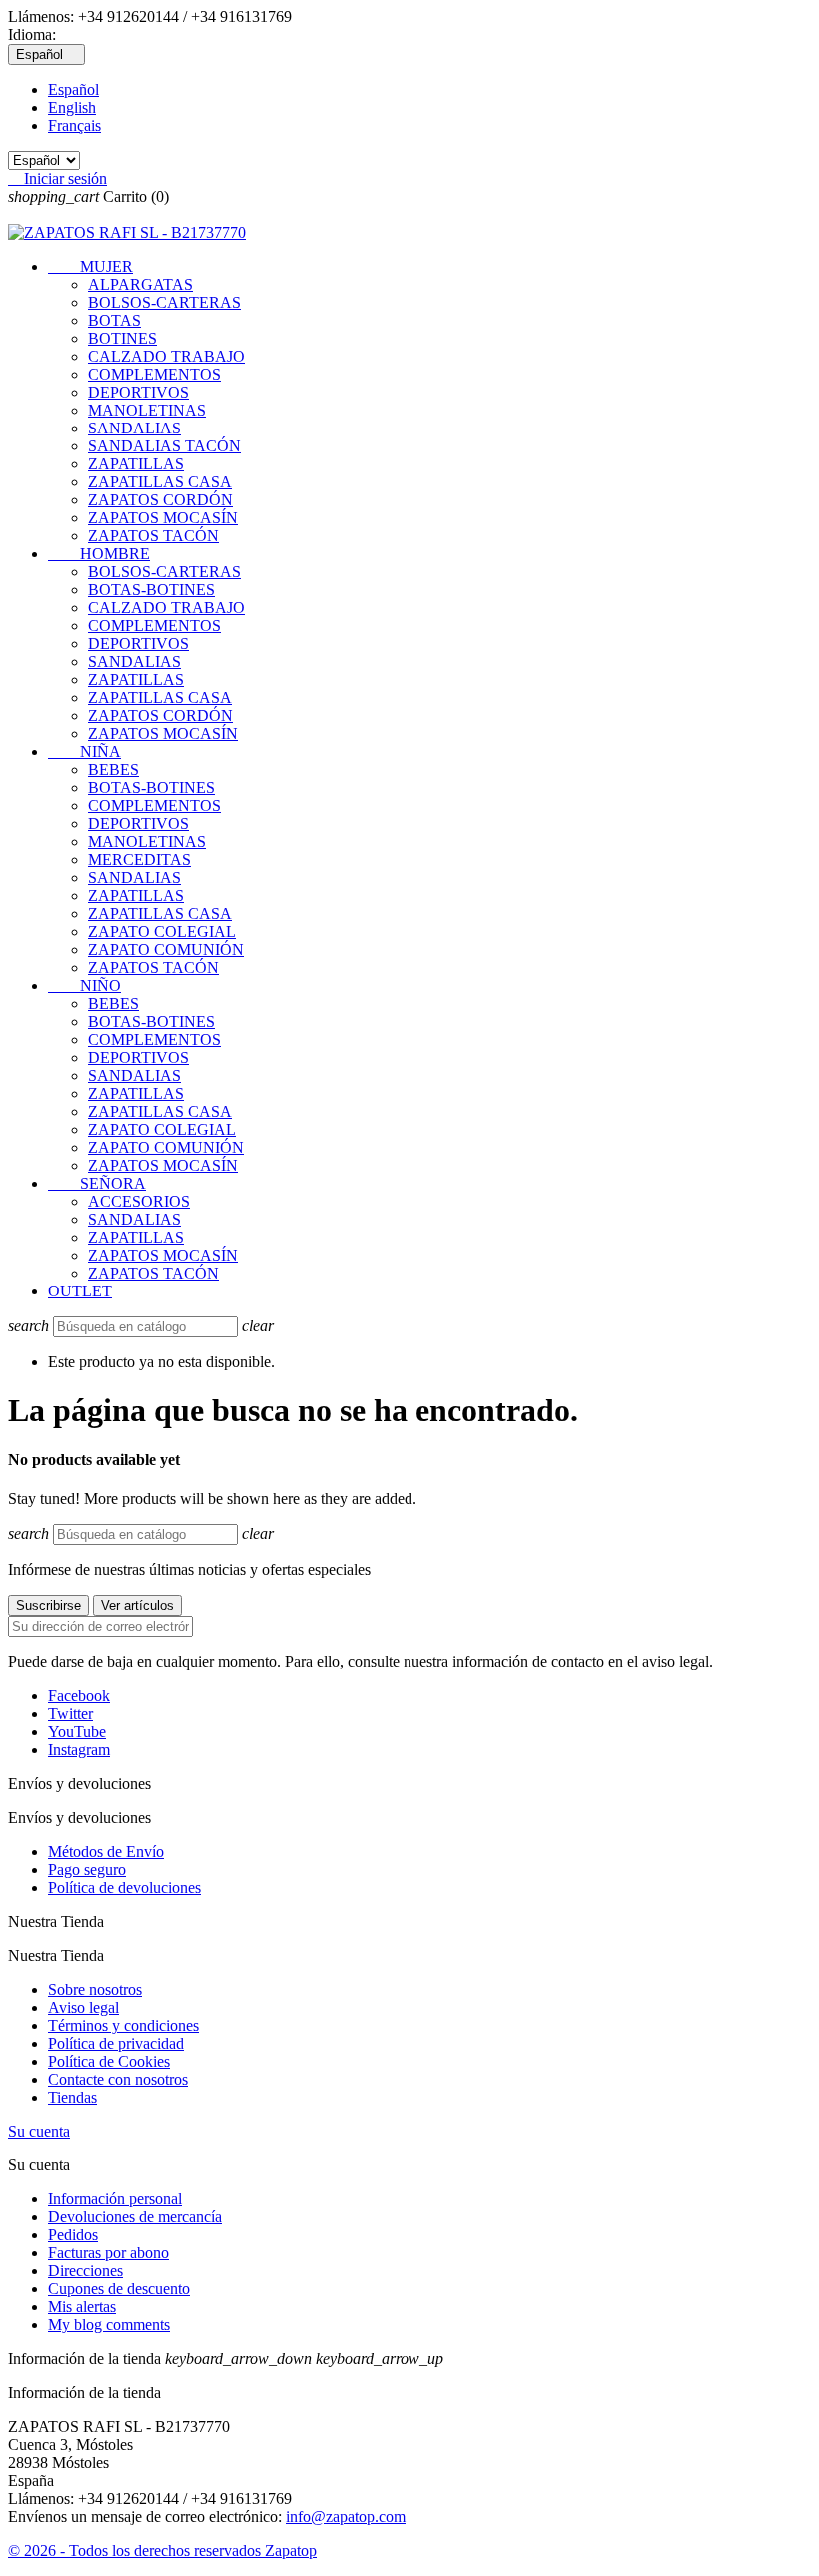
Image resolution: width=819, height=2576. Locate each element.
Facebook (79, 1696)
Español (73, 89)
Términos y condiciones (123, 2025)
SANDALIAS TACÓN (164, 446)
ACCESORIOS (139, 1201)
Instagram (79, 1749)
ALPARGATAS (140, 284)
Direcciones (85, 2271)
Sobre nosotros (95, 1989)
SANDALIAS (134, 428)
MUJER (90, 266)
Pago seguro (87, 1869)
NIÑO (84, 985)
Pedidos (73, 2235)
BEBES (113, 770)
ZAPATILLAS (136, 464)
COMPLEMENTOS (154, 374)
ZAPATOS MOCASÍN (163, 518)
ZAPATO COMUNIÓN (166, 949)
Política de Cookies (109, 2061)
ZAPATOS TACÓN (153, 536)
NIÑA (84, 752)
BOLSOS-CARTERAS (164, 302)
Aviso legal (83, 2007)
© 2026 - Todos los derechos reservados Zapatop (162, 2551)
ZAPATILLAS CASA (160, 482)
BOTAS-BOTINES (151, 590)
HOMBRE (99, 554)
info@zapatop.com (346, 2517)
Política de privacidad (116, 2043)
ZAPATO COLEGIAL (162, 931)
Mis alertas (82, 2307)
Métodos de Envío (106, 1851)
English (72, 107)
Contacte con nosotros (118, 2079)
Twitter (70, 1714)
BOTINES (122, 338)
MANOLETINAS (147, 410)
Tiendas (72, 2097)
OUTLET (80, 1291)
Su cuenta (39, 2131)
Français (74, 125)
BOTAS (114, 320)
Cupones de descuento (119, 2289)
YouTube (77, 1731)
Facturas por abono (108, 2253)
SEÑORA (97, 1183)
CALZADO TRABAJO (166, 356)
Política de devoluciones (124, 1887)
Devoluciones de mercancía (135, 2217)
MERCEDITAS (139, 859)
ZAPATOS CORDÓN (160, 500)
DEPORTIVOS (138, 392)
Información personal (115, 2199)
